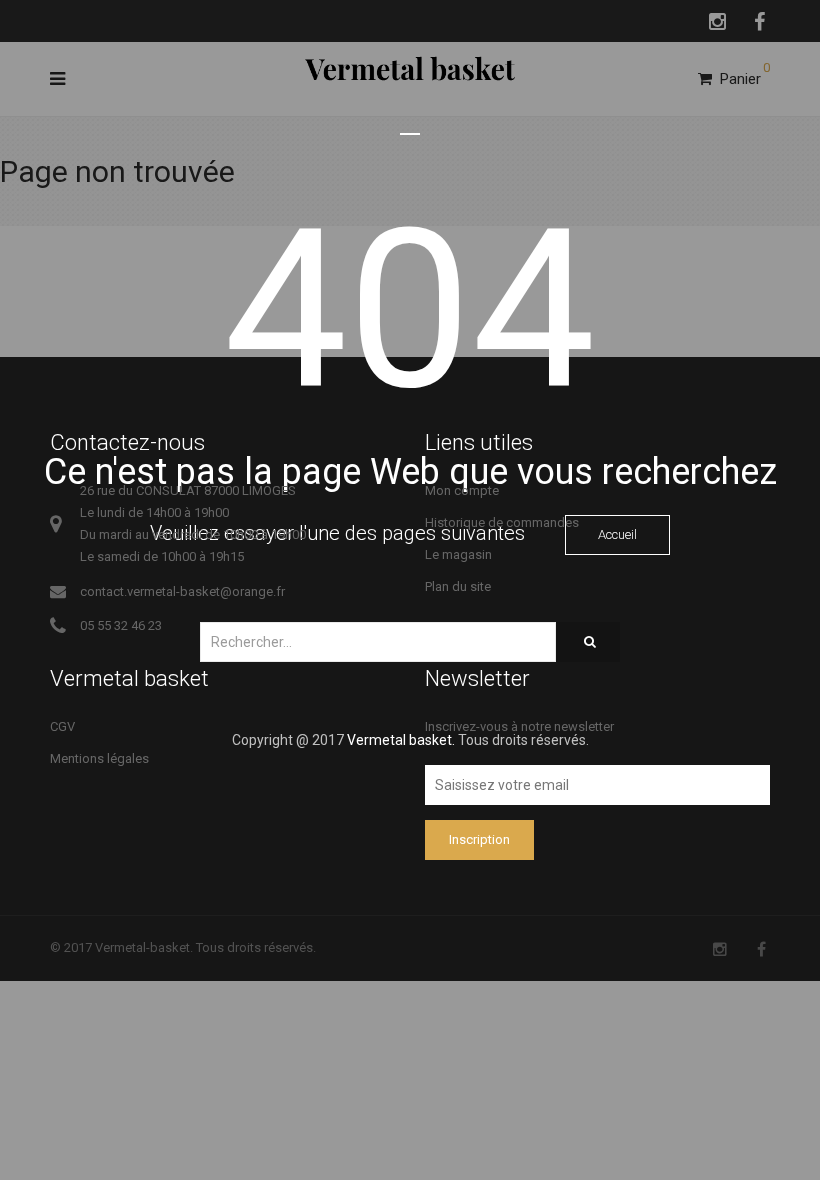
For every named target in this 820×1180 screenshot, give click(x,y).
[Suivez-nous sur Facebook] (761, 949)
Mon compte (462, 490)
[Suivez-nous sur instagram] (720, 949)
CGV (62, 726)
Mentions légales (99, 758)
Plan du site (458, 586)
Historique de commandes (502, 522)
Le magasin (458, 554)
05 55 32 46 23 (121, 625)
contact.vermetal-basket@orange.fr (182, 591)
